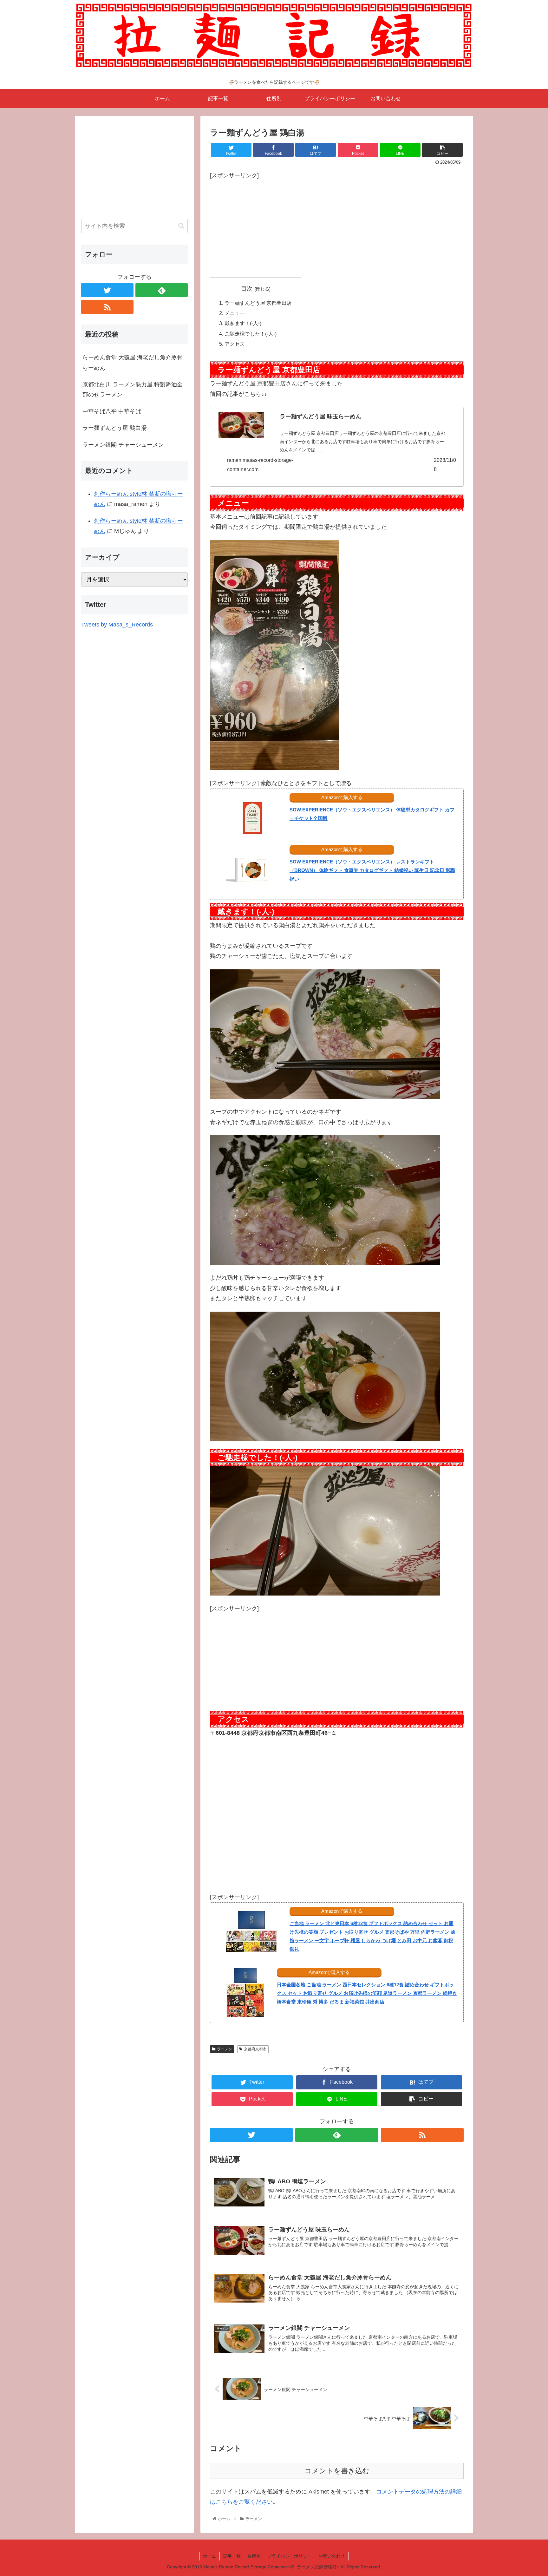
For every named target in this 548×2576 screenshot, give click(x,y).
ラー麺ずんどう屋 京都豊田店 (258, 303)
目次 (247, 289)
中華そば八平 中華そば (112, 411)
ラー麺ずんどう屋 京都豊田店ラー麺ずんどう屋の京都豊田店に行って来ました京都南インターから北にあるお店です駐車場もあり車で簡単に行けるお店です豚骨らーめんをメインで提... (362, 442)
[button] (181, 226)
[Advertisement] (337, 225)
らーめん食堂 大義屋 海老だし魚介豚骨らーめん (133, 363)
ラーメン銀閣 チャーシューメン (123, 445)
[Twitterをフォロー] (251, 2135)
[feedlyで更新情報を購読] (337, 2135)
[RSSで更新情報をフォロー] (422, 2135)
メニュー (235, 313)
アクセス (235, 344)
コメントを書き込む (337, 2471)
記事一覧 (232, 2556)
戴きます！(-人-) (243, 323)
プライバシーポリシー (290, 2556)
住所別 (254, 2556)
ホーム (210, 2556)
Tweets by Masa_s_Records (117, 625)
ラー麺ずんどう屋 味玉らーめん (320, 416)
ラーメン (225, 2049)
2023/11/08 (445, 465)
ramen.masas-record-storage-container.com (260, 465)
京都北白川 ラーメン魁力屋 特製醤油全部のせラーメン (133, 390)
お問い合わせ (332, 2556)
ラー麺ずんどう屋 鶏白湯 (115, 428)
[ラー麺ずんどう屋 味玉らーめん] (241, 427)
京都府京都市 (255, 2049)
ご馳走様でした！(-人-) (251, 334)
